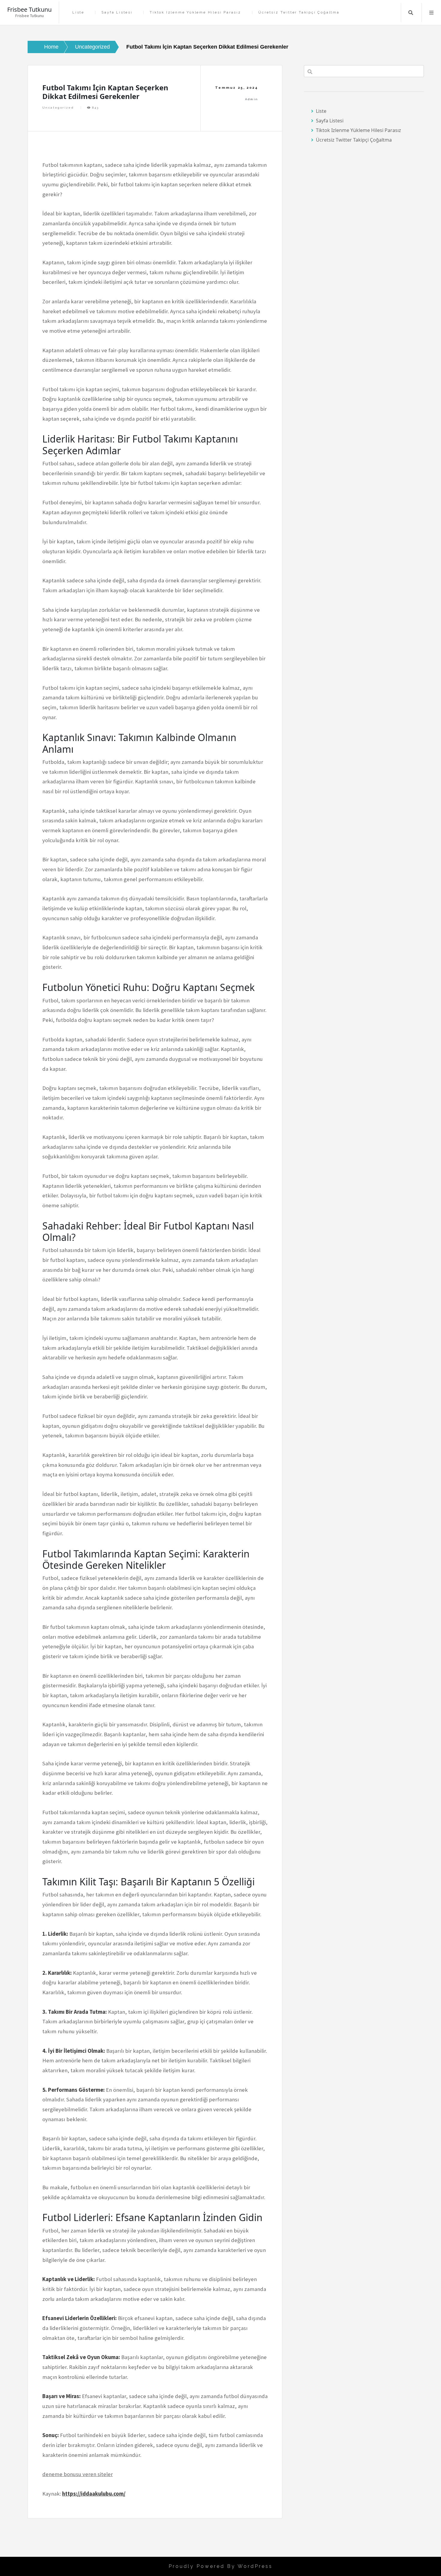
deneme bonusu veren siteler (78, 2474)
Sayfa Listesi (117, 12)
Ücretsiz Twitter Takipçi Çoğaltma (299, 12)
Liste (78, 12)
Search (411, 13)
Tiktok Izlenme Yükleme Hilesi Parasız (195, 12)
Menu (431, 13)
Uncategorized (58, 108)
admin (252, 99)
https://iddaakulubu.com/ (94, 2494)
